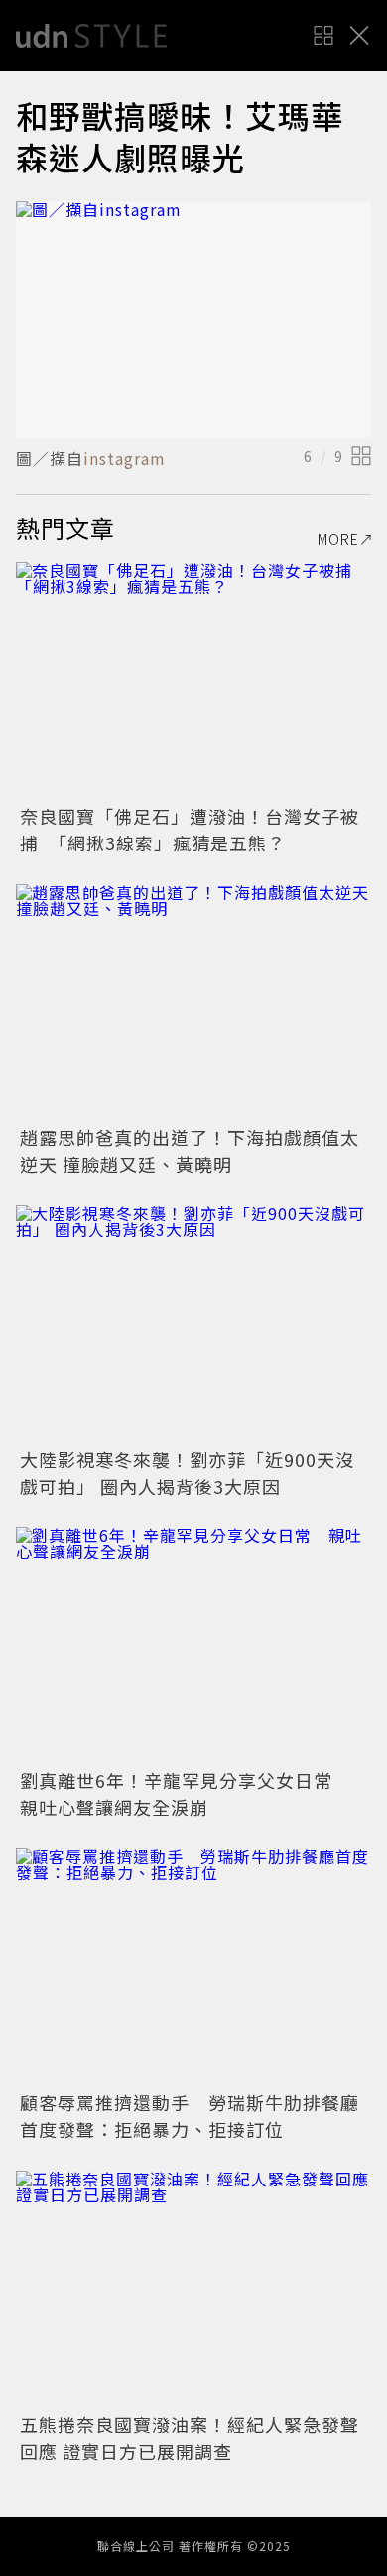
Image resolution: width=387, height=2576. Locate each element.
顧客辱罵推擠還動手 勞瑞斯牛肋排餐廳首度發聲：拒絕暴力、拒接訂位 (190, 2116)
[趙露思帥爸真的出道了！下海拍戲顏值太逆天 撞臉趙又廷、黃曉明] (193, 1003)
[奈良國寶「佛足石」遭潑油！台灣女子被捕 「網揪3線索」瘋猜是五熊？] (193, 680)
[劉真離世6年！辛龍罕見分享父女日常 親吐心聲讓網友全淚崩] (193, 1646)
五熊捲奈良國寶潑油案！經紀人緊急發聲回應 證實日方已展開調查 (190, 2438)
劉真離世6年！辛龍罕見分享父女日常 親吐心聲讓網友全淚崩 (186, 1793)
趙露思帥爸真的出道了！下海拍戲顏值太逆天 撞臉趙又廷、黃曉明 (190, 1150)
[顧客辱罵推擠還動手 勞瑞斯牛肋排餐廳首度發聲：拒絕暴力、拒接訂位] (193, 1967)
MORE (338, 539)
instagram (125, 458)
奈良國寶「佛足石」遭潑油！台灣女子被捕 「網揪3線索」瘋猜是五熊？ (190, 829)
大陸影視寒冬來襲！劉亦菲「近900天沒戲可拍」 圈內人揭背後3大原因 (187, 1472)
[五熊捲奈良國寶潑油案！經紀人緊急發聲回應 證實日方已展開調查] (193, 2289)
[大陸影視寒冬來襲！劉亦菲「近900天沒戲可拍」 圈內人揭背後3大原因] (193, 1324)
